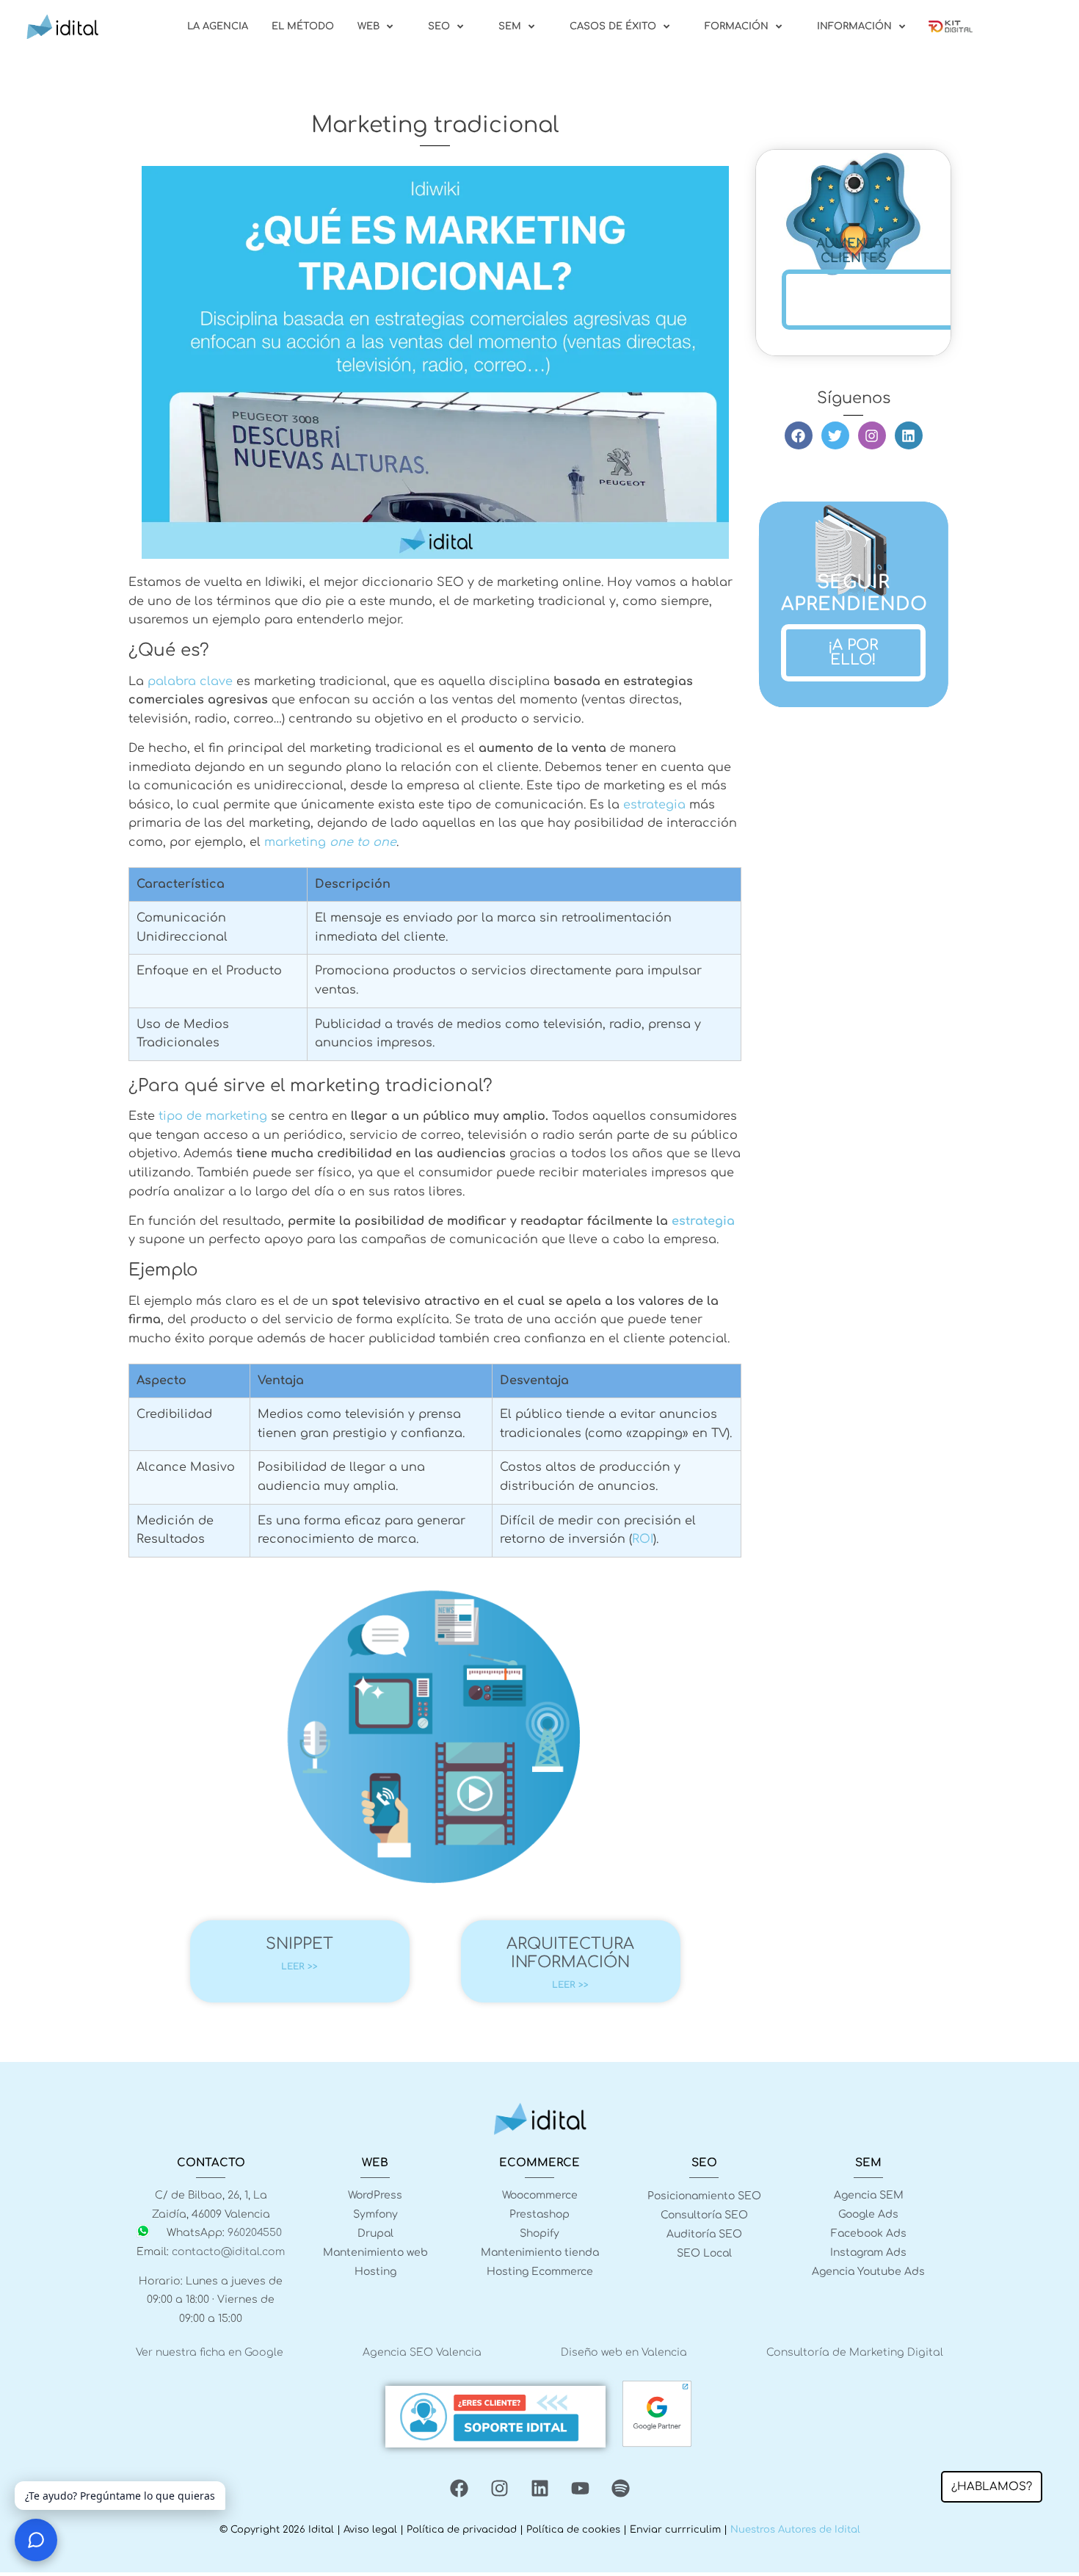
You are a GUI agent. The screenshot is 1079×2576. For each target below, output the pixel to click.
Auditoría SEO (704, 2234)
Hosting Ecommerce (540, 2272)
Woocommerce (540, 2195)
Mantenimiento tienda (540, 2253)
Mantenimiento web (375, 2253)
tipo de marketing (211, 1116)
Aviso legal (370, 2530)
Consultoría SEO (704, 2215)
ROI (643, 1539)
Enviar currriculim (675, 2530)
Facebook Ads (869, 2233)
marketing (330, 842)
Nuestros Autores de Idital (795, 2530)
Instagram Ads (868, 2253)
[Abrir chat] (36, 2540)
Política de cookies (573, 2530)
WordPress (375, 2195)
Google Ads (868, 2214)
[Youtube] (580, 2488)
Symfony (375, 2214)
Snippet (299, 1944)
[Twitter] (835, 435)
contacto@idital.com (228, 2252)
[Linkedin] (909, 435)
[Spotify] (620, 2488)
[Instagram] (872, 435)
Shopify (539, 2233)
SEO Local (704, 2253)
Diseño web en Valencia (624, 2352)
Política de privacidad (462, 2530)
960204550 (255, 2233)
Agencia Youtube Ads (868, 2272)
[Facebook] (799, 435)
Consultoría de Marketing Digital (855, 2352)
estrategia (654, 805)
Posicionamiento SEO (704, 2196)
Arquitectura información (570, 1953)
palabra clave (190, 681)
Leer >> (299, 1967)
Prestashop (539, 2214)
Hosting (375, 2272)
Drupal (375, 2233)
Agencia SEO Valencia (422, 2352)
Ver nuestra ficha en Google (210, 2352)
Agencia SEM (869, 2195)
